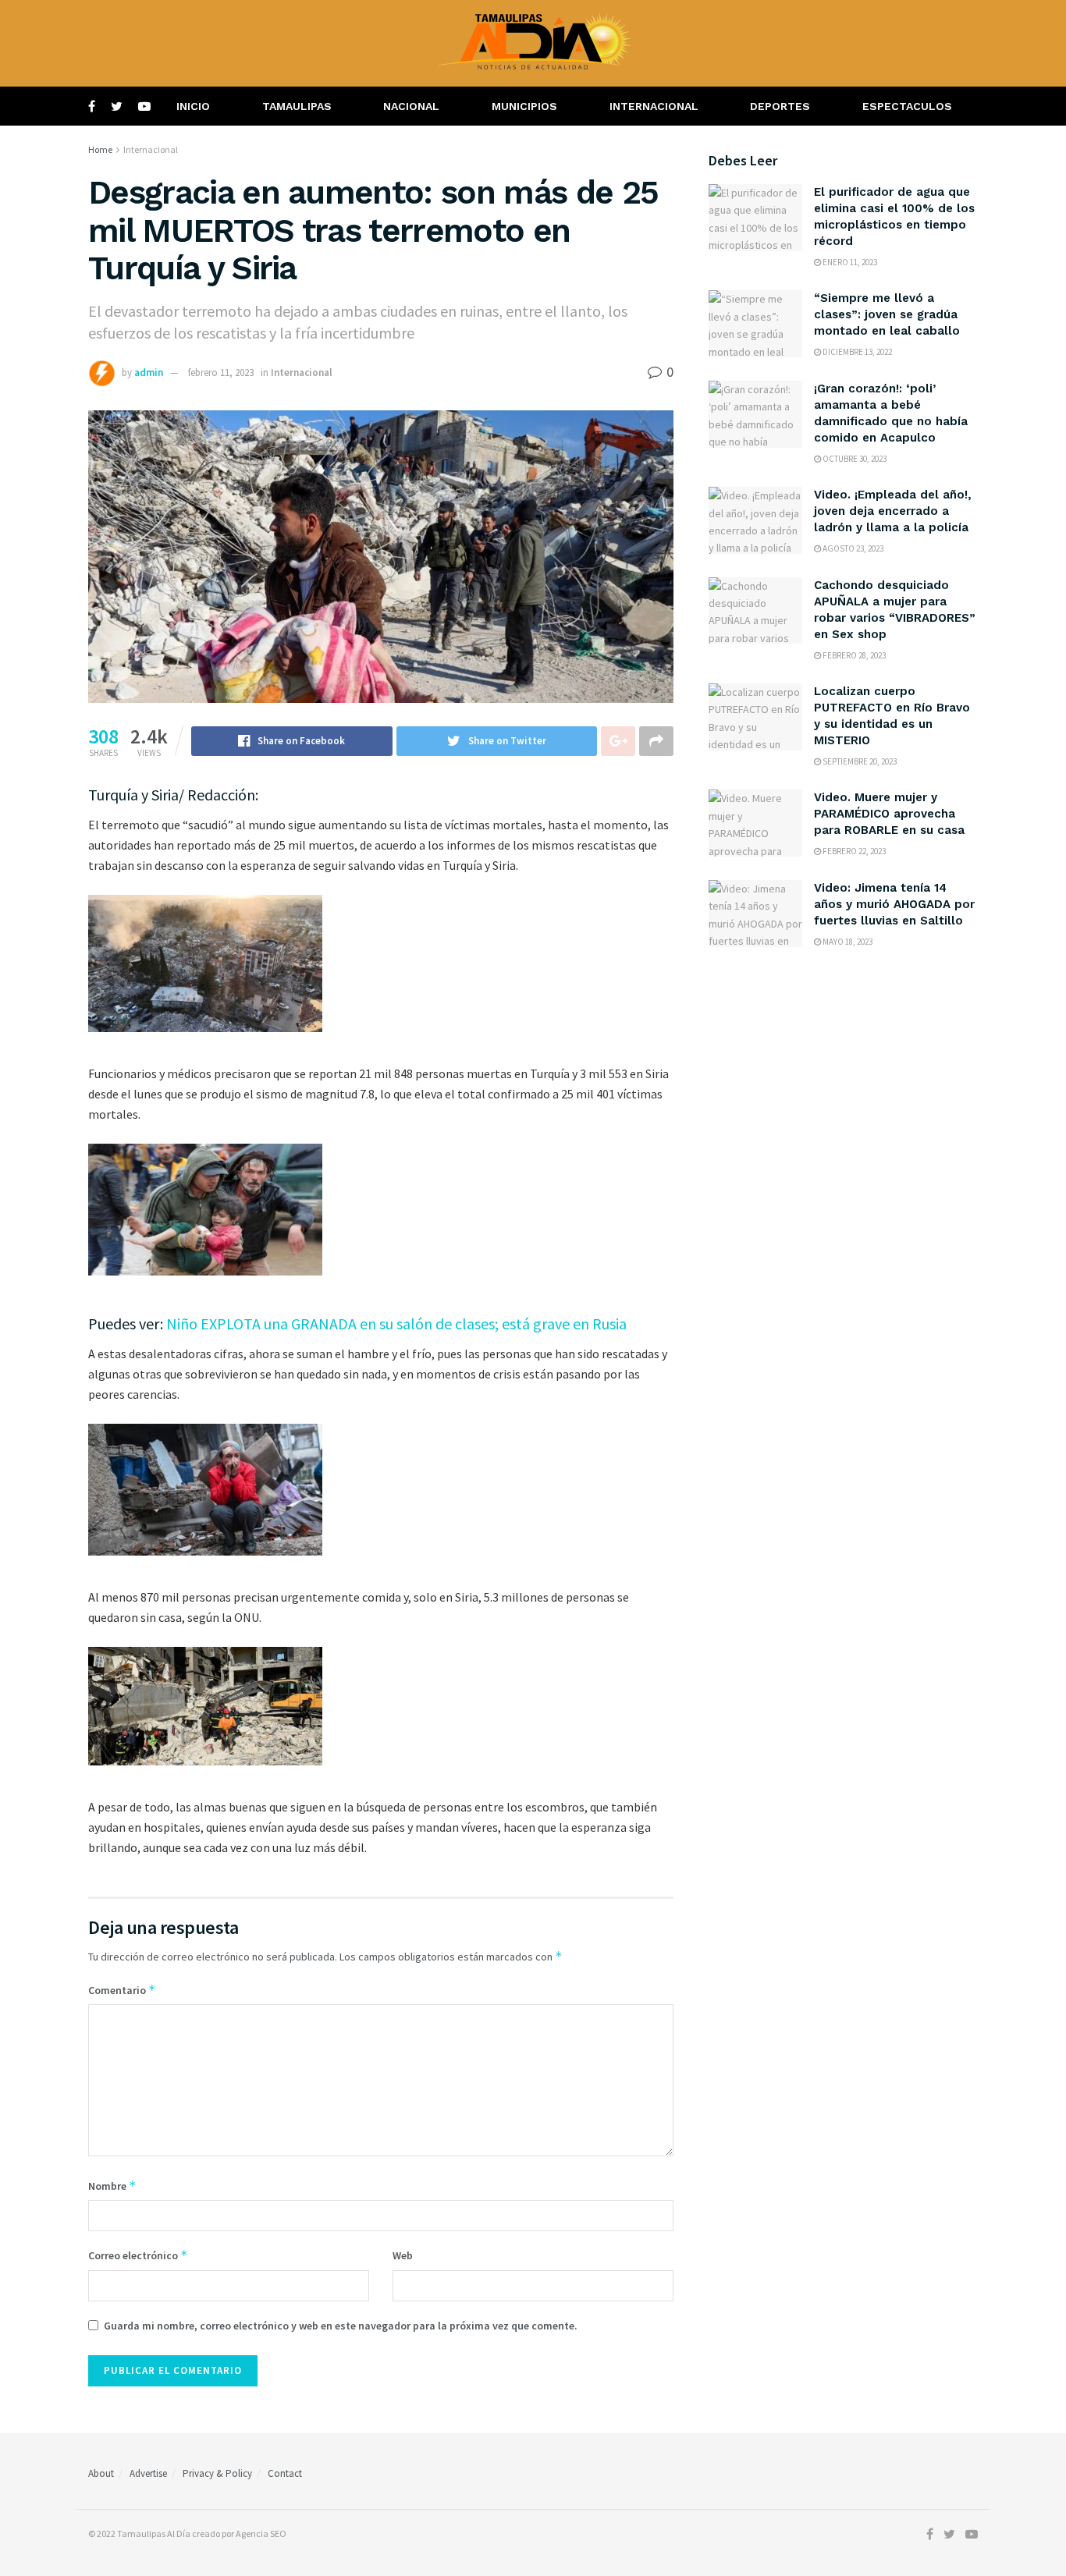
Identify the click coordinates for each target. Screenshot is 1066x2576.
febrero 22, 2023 (853, 851)
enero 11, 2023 (849, 262)
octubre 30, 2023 (854, 459)
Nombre (112, 2186)
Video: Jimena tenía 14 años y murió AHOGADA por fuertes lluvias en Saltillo (894, 904)
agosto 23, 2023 (852, 548)
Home (100, 149)
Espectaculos (907, 106)
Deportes (780, 106)
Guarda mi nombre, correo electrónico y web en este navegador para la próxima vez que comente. (341, 2326)
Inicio (193, 106)
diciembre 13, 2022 (856, 352)
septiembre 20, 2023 (859, 761)
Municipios (524, 106)
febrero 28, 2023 (853, 655)
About (101, 2473)
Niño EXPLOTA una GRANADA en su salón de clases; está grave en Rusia (396, 1323)
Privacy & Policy (217, 2473)
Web (403, 2255)
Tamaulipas (297, 106)
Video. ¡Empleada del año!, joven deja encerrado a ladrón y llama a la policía (893, 511)
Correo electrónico (138, 2255)
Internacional (654, 106)
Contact (285, 2473)
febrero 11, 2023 (221, 373)
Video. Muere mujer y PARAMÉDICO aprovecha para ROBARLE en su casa (889, 814)
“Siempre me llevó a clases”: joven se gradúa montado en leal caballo (887, 314)
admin (149, 373)
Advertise (148, 2473)
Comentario (122, 1990)
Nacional (411, 106)
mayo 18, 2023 (847, 942)
